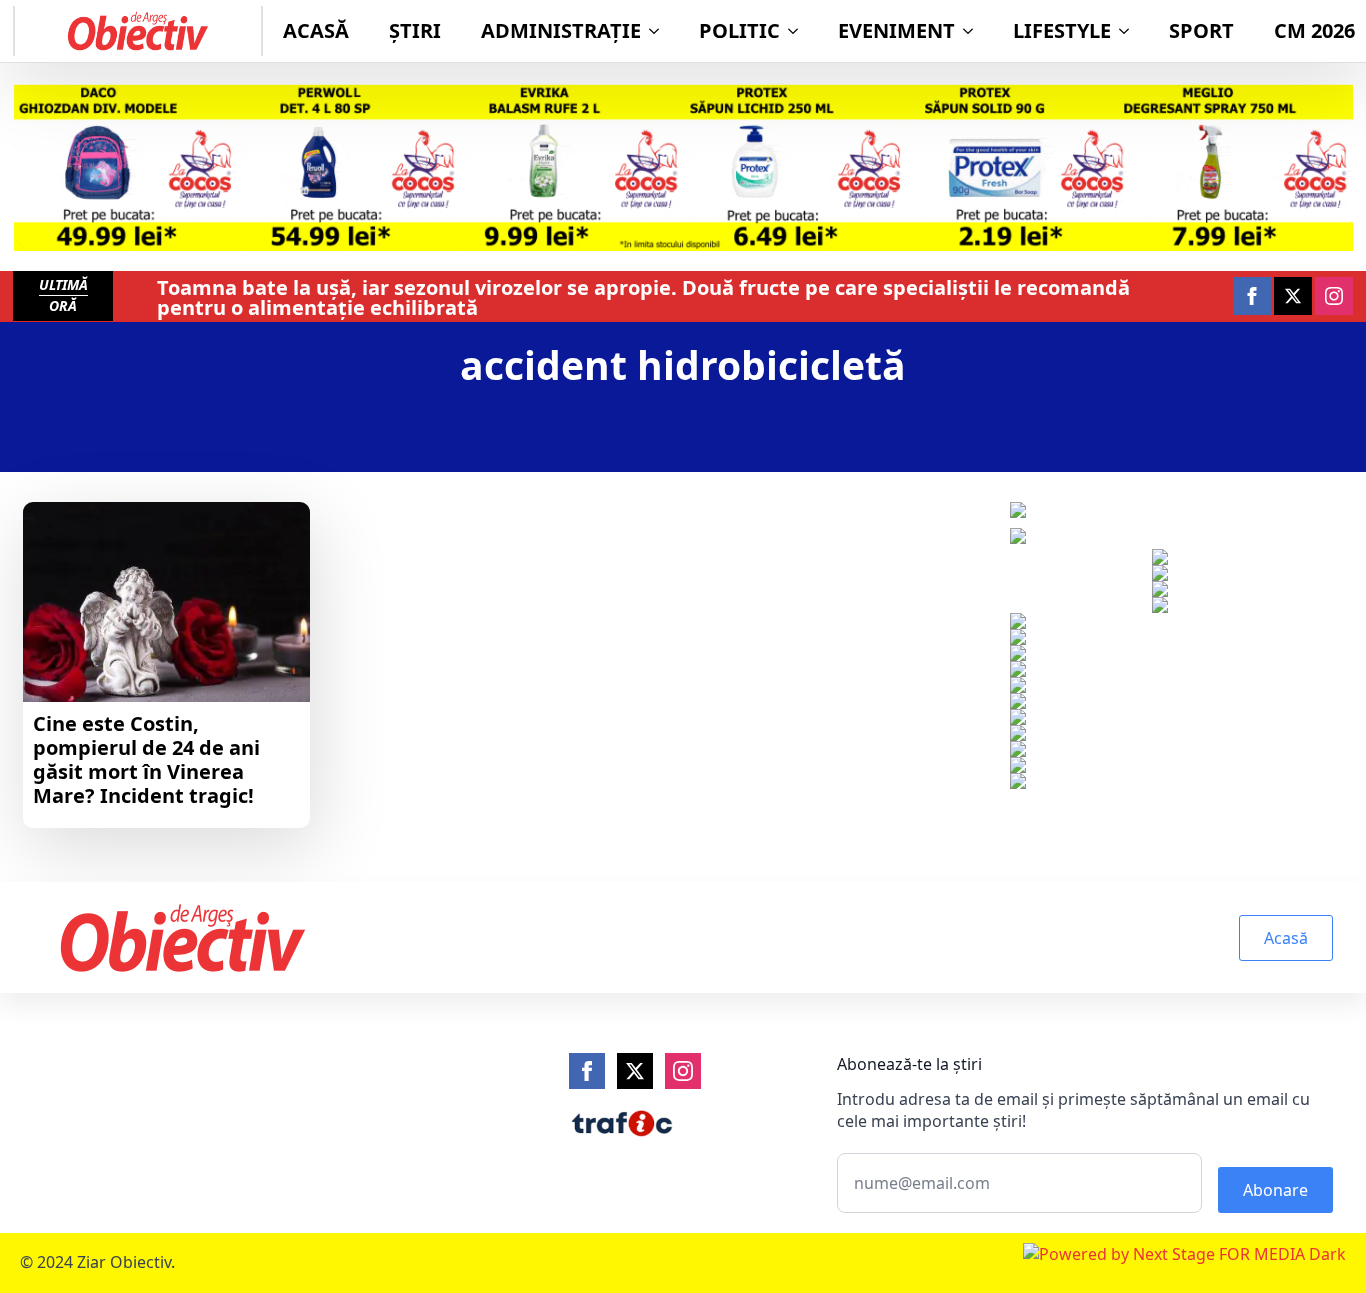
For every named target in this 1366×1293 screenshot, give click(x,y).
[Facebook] (587, 1071)
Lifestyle (1062, 30)
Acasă (316, 30)
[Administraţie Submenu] (660, 31)
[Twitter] (635, 1071)
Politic (739, 30)
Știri (415, 30)
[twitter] (1293, 296)
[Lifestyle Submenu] (1130, 31)
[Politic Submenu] (799, 31)
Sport (1201, 30)
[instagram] (1334, 296)
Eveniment (896, 30)
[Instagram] (683, 1071)
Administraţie (561, 30)
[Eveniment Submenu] (974, 31)
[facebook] (1252, 296)
